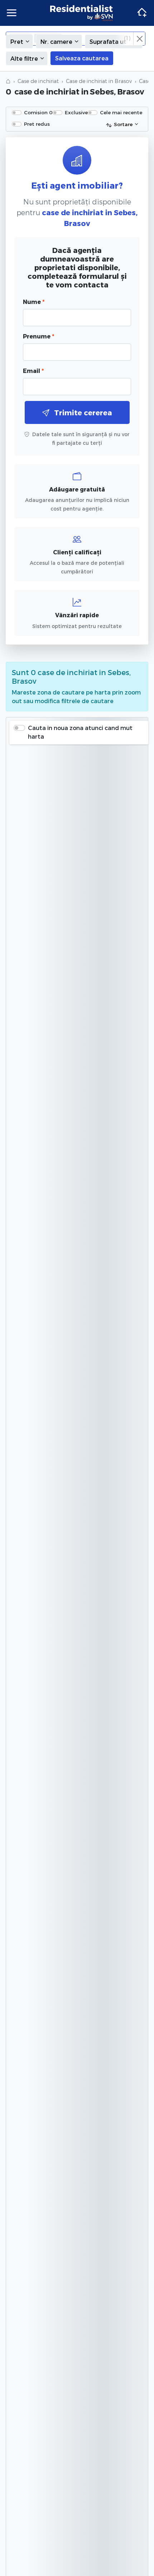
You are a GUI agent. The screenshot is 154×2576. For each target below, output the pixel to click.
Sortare (123, 124)
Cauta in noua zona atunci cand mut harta (80, 732)
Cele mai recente (121, 112)
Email (33, 371)
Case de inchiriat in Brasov (99, 81)
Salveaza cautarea (82, 58)
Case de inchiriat (38, 81)
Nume (34, 302)
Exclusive (76, 112)
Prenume (38, 336)
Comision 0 (38, 112)
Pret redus (37, 124)
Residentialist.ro (82, 13)
